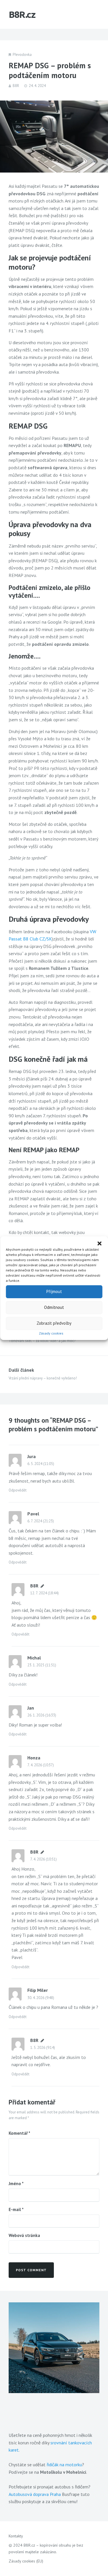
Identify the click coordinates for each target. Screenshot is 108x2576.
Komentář (19, 2133)
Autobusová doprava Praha (35, 2494)
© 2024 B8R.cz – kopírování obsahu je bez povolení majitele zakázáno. (46, 2548)
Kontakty (16, 2536)
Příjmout (54, 1291)
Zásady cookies (51, 1333)
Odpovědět (18, 1490)
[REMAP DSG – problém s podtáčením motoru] (54, 137)
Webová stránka (24, 2235)
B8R (16, 86)
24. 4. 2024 (37, 86)
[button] (99, 1243)
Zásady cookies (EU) (26, 2561)
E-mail (16, 2209)
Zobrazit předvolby (54, 1323)
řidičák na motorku (64, 2465)
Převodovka (22, 55)
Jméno (16, 2184)
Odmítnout (54, 1307)
